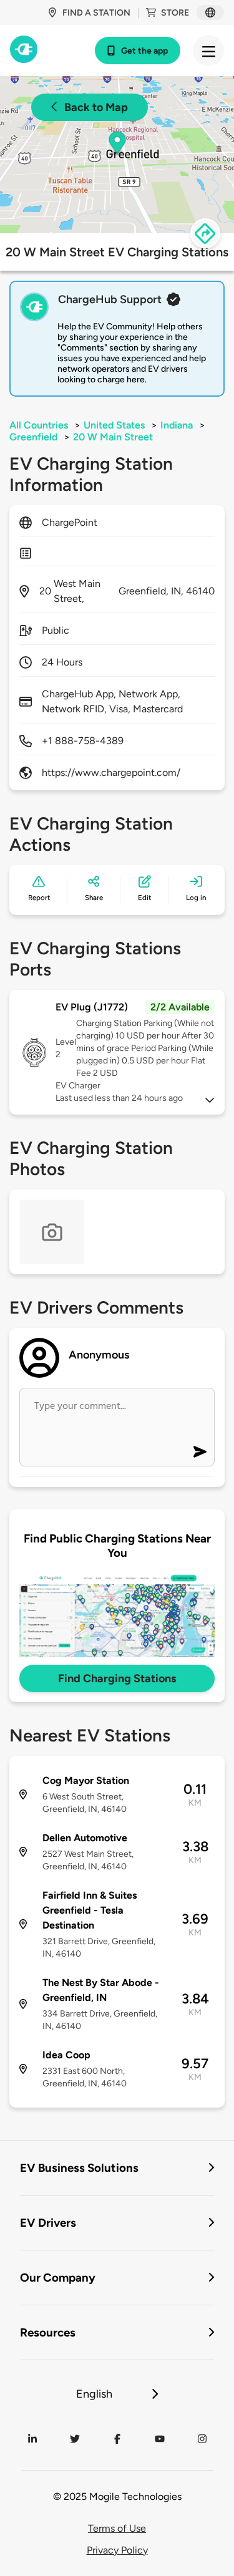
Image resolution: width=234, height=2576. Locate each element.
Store (175, 13)
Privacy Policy (117, 2550)
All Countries (39, 425)
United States (114, 425)
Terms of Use (117, 2528)
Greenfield (33, 437)
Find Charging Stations (117, 1678)
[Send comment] (200, 1452)
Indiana (177, 425)
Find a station (96, 13)
